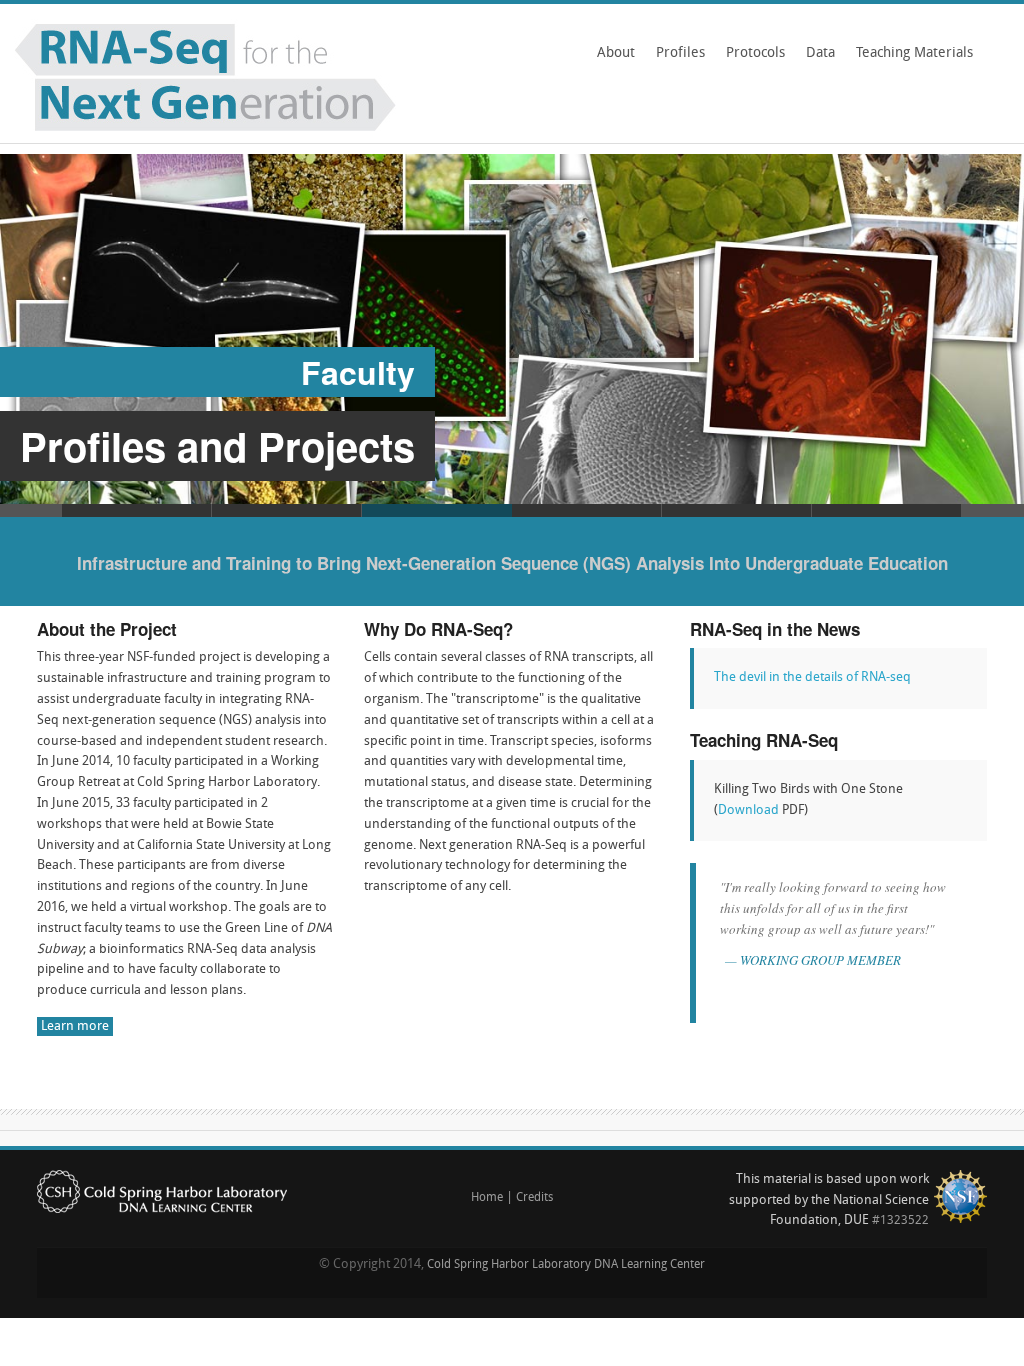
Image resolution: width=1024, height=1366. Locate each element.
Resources (887, 510)
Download (748, 810)
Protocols (755, 53)
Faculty (358, 372)
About (616, 53)
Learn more (75, 1026)
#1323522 (900, 1221)
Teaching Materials (911, 60)
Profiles (680, 53)
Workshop (287, 510)
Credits (534, 1198)
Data (820, 53)
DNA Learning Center (649, 1265)
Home (487, 1198)
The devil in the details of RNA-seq (812, 677)
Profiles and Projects (217, 445)
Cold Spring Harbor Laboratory (509, 1265)
